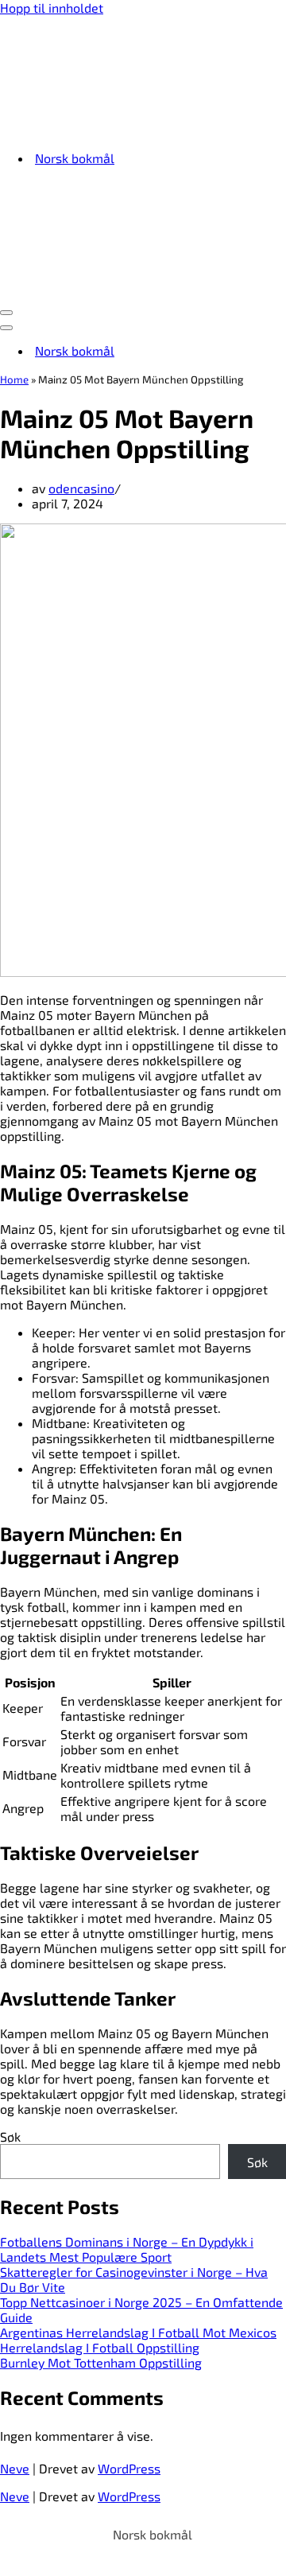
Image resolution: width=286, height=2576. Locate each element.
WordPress (129, 2468)
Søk (10, 2136)
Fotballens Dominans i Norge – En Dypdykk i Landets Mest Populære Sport (127, 2249)
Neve (15, 2468)
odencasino (81, 488)
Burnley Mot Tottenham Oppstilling (101, 2362)
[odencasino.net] (99, 129)
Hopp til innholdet (52, 8)
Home (14, 379)
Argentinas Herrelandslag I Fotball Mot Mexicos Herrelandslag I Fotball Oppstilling (138, 2340)
